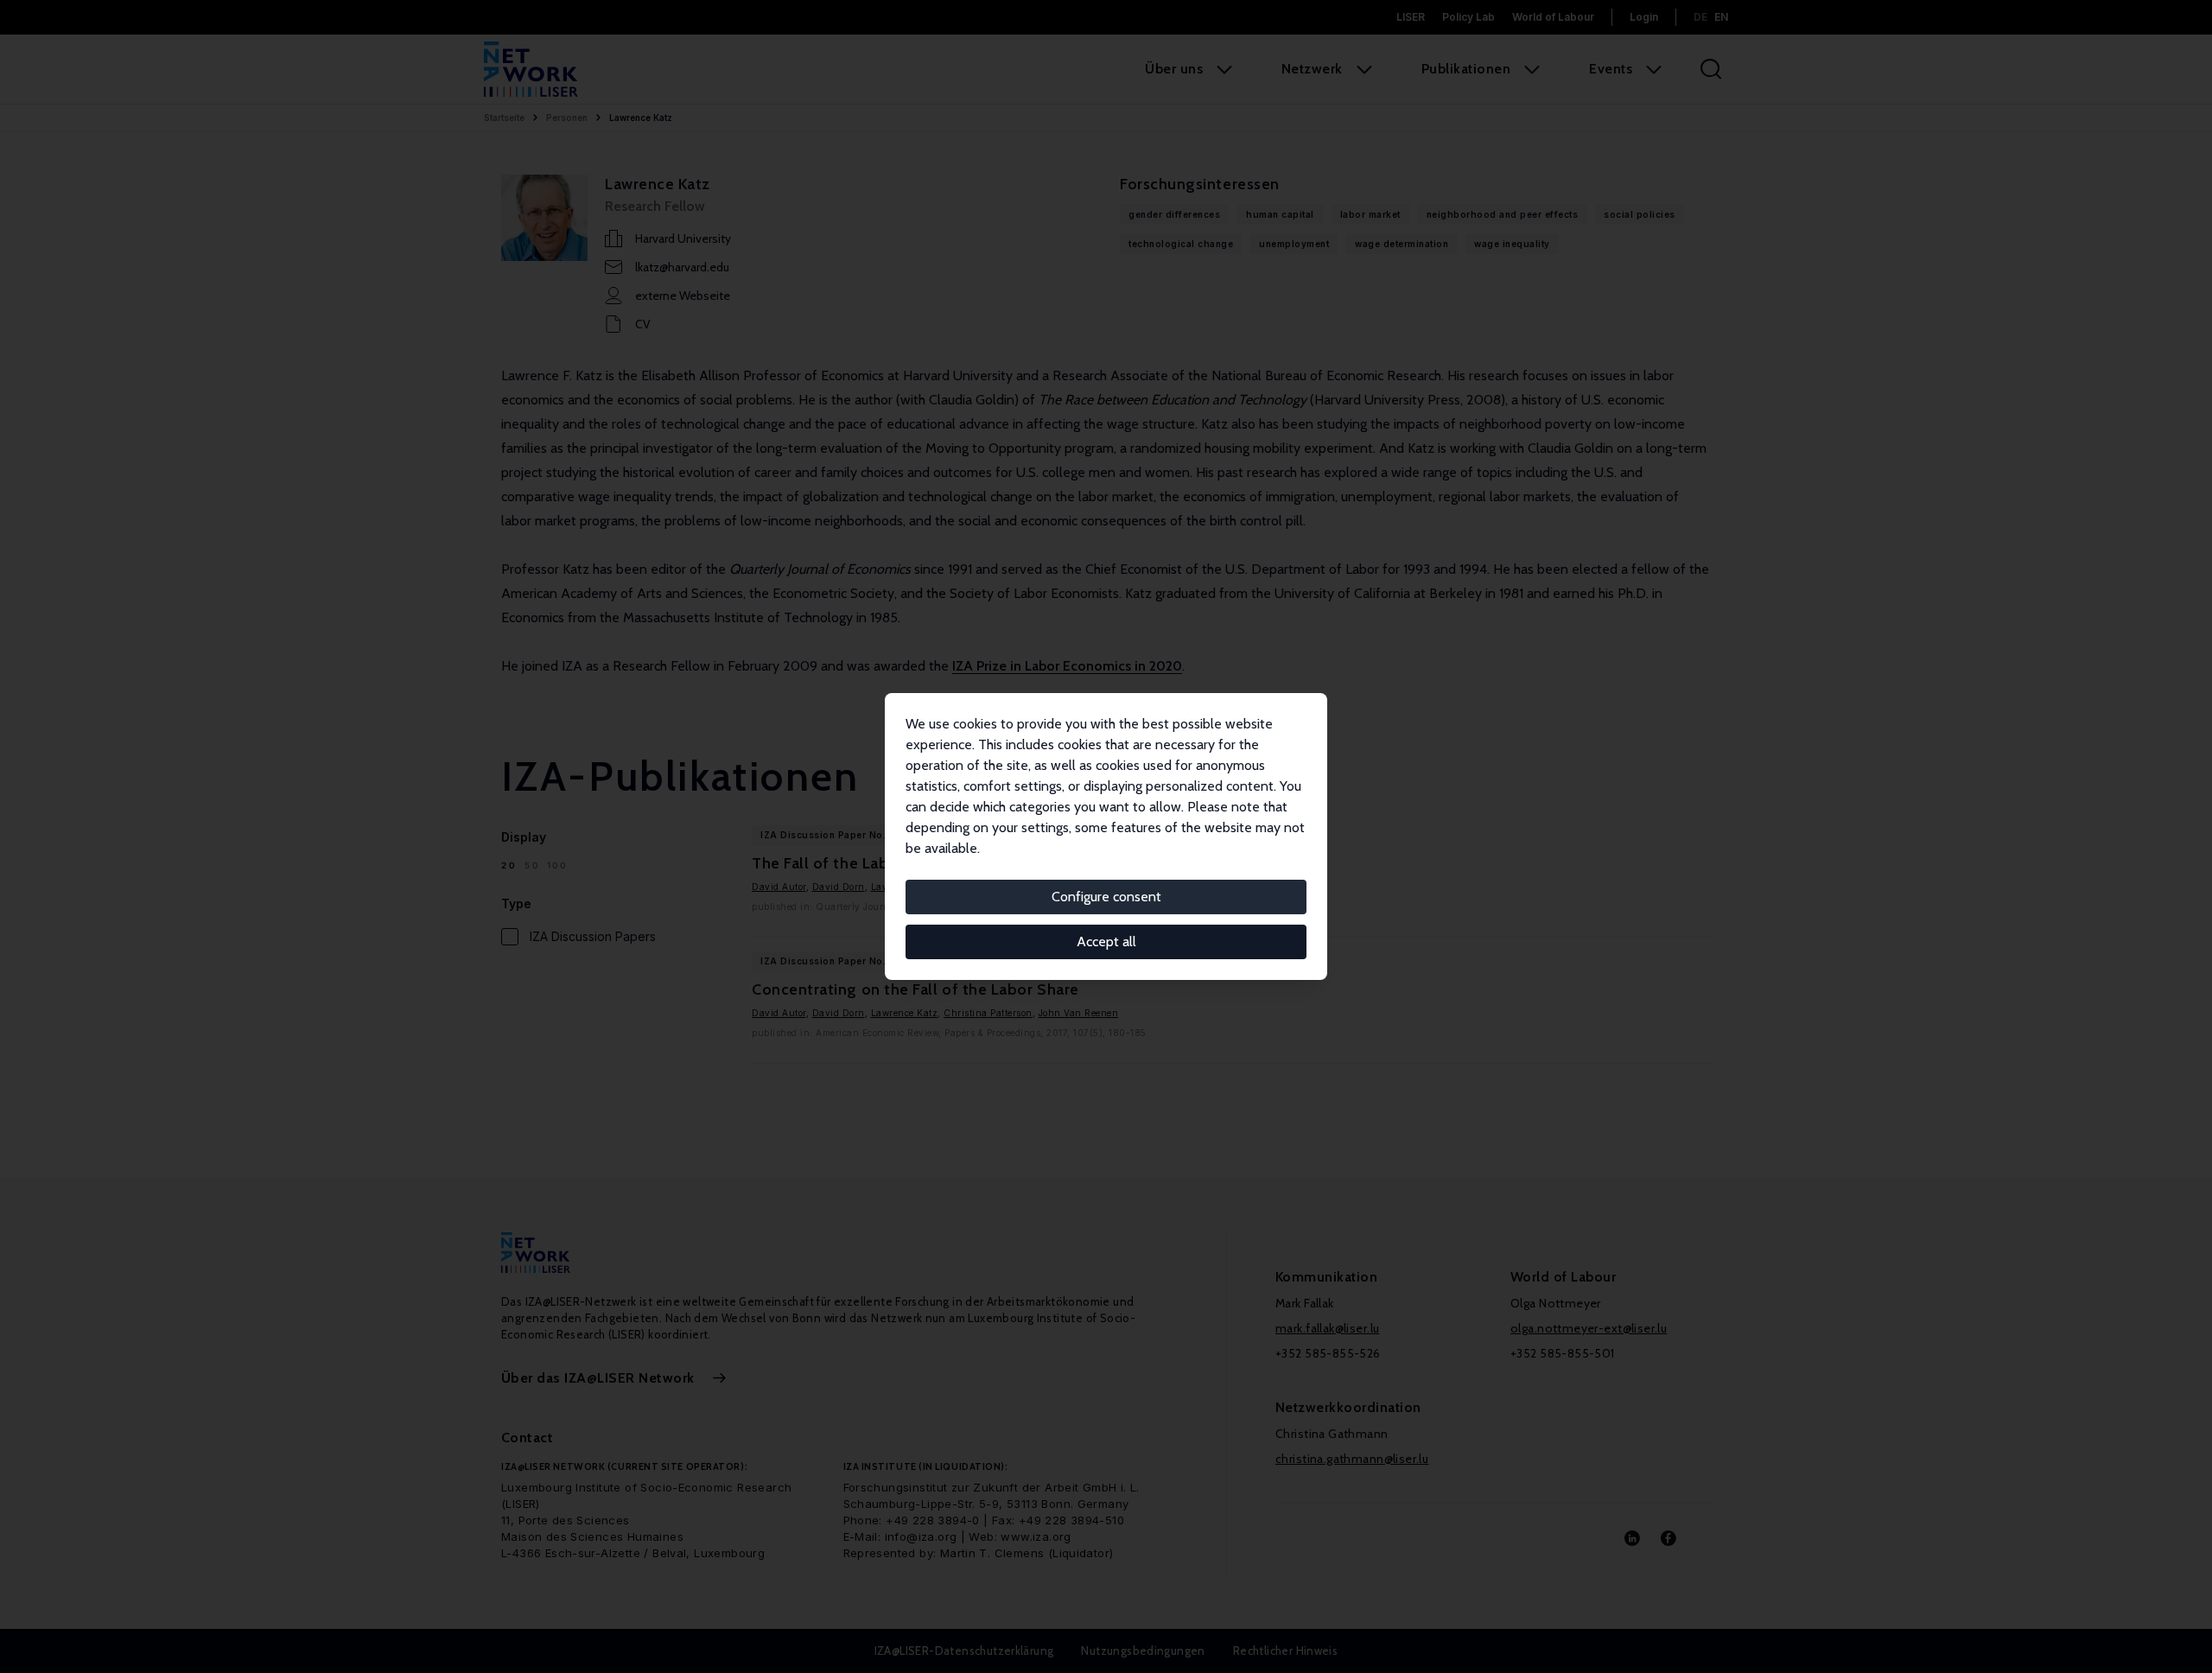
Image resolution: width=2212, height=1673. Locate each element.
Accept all (1106, 941)
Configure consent (1106, 897)
